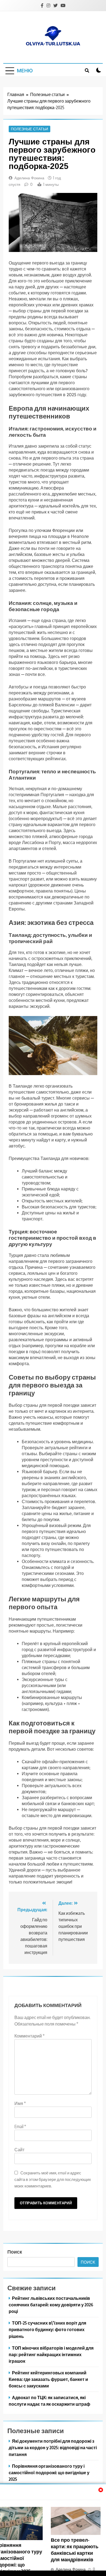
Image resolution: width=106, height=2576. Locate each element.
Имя (20, 2103)
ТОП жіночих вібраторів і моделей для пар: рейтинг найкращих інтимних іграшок (51, 2354)
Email (20, 2126)
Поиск (15, 2252)
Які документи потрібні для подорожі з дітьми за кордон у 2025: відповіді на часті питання (53, 2447)
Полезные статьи (29, 129)
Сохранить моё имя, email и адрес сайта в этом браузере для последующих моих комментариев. (53, 2179)
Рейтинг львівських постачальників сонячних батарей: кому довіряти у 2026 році (51, 2305)
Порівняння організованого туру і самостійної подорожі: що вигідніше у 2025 (49, 2472)
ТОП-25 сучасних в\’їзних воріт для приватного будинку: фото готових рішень (47, 2329)
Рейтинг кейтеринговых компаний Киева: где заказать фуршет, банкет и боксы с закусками (48, 2379)
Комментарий (29, 2036)
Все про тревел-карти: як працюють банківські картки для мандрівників (75, 2550)
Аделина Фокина (29, 178)
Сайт (19, 2150)
